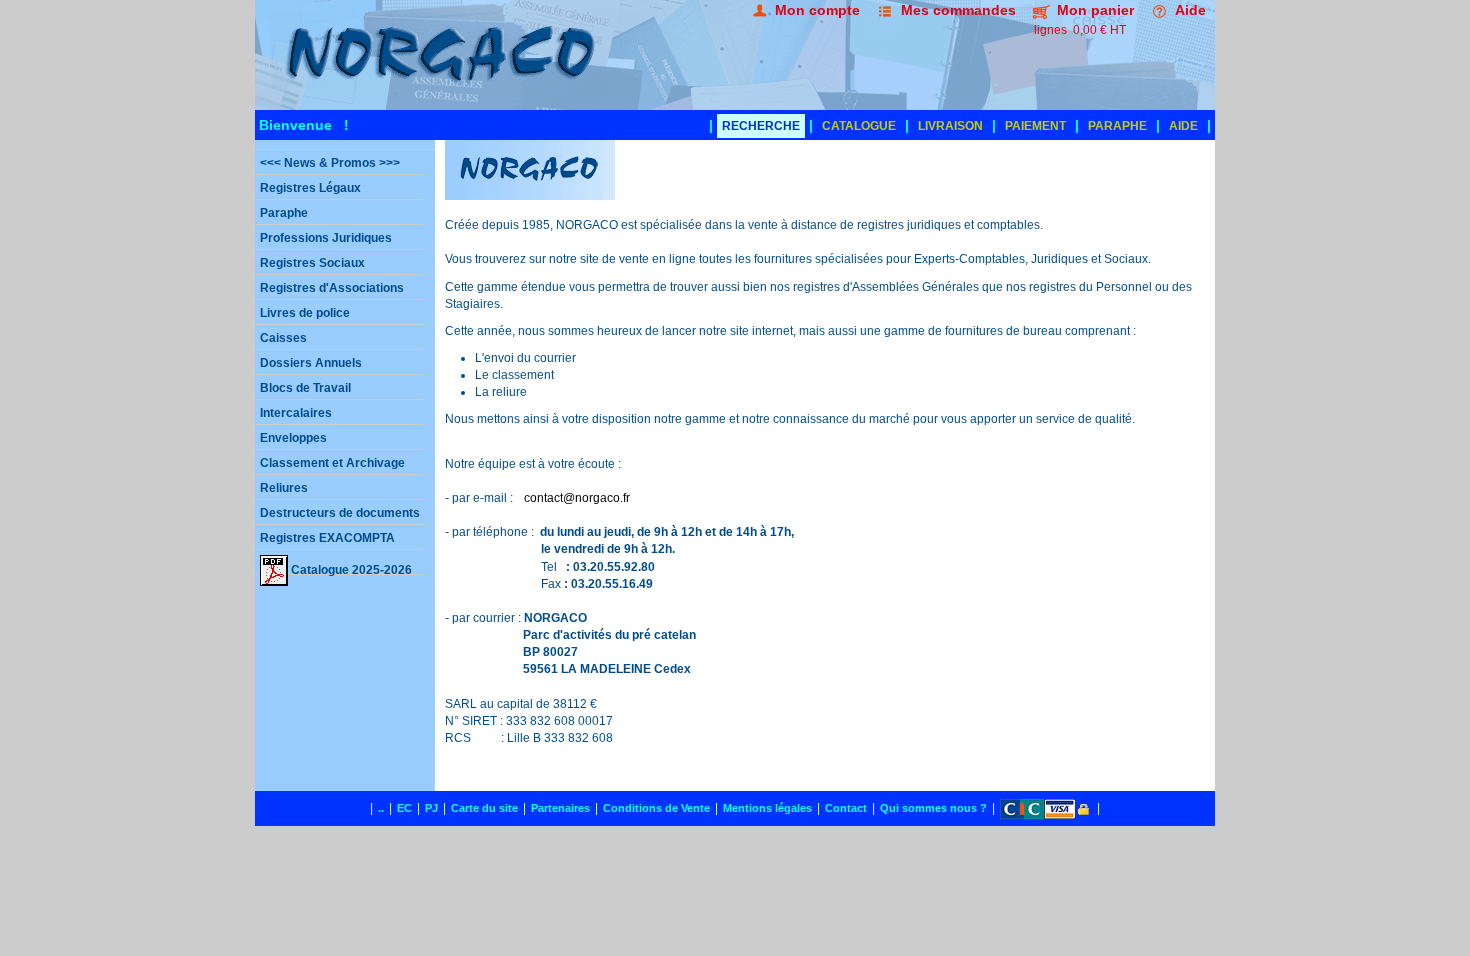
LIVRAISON (950, 126)
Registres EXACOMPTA (327, 538)
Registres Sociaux (312, 263)
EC (404, 808)
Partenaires (560, 808)
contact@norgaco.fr (577, 498)
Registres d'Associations (332, 288)
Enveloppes (293, 438)
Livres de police (305, 313)
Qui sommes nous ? (933, 808)
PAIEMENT (1035, 126)
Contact (846, 808)
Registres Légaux (310, 188)
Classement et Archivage (332, 463)
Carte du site (484, 808)
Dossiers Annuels (311, 363)
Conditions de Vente (656, 808)
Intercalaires (296, 413)
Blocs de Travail (305, 388)
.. (381, 808)
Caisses (283, 338)
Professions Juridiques (326, 238)
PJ (431, 808)
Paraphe (284, 213)
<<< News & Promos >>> (330, 163)
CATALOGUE (859, 126)
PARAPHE (1117, 126)
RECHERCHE (761, 126)
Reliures (284, 488)
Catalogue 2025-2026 (350, 569)
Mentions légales (767, 808)
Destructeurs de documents (340, 513)
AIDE (1183, 126)
